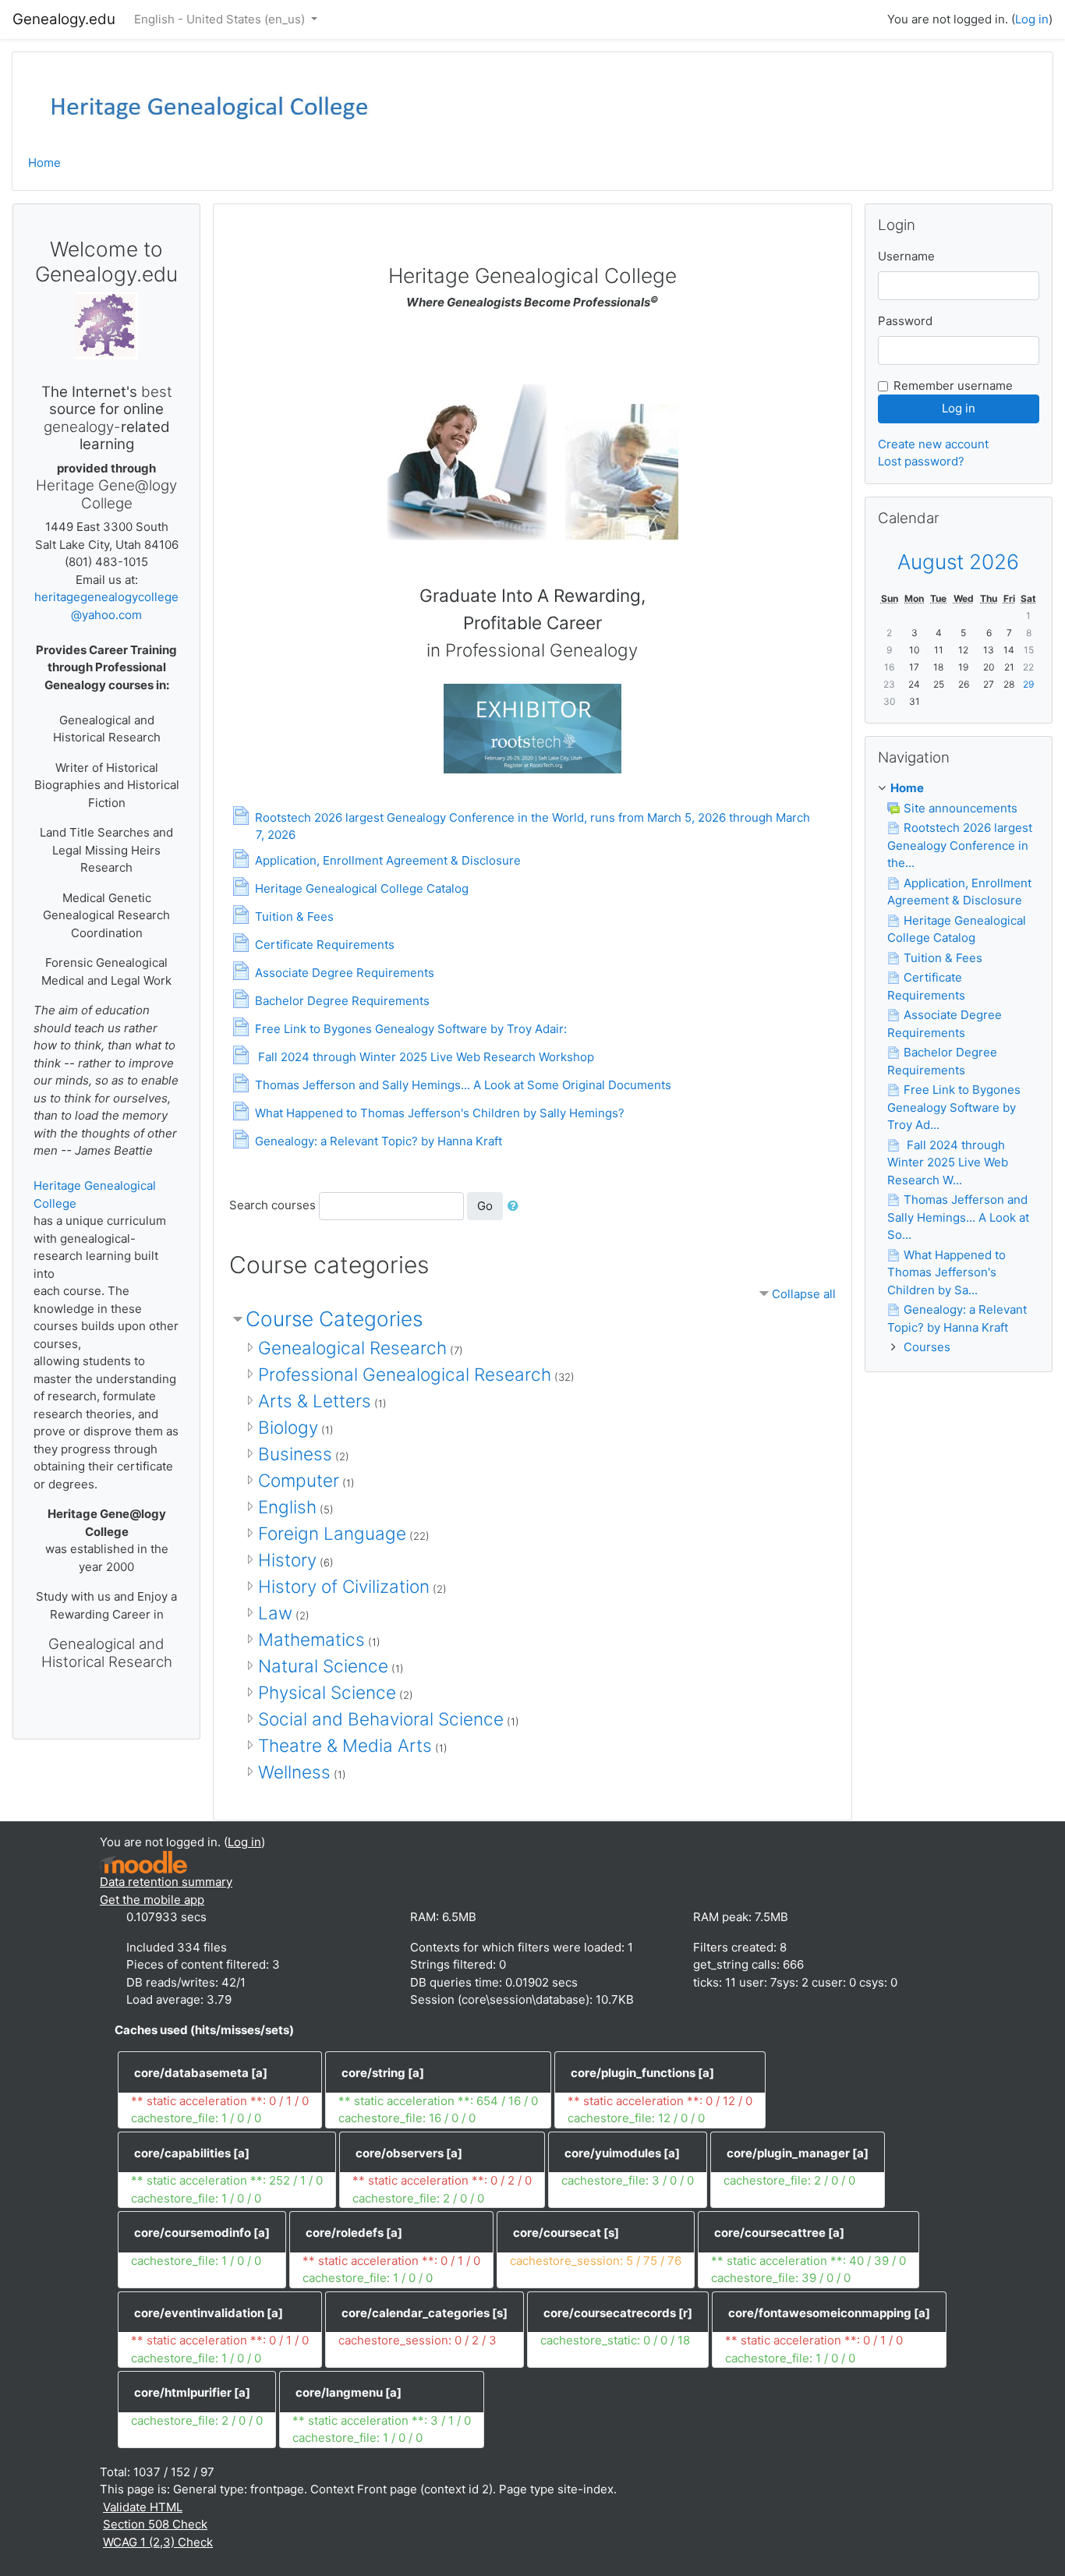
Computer (299, 1480)
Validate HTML (143, 2507)
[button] (516, 1207)
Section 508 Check (155, 2524)
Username (906, 256)
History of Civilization (344, 1586)
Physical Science (327, 1692)
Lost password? (921, 461)
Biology (288, 1427)
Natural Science (323, 1666)
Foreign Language (332, 1533)
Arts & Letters (315, 1401)
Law (275, 1613)
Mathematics (311, 1639)
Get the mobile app (152, 1900)
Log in (1032, 19)
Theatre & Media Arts (345, 1745)
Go (485, 1206)
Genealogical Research (352, 1348)
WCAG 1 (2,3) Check (158, 2542)
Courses (927, 1347)
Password (905, 321)
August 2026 (958, 562)
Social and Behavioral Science (381, 1719)
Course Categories (334, 1319)
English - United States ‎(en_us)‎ (221, 19)
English (287, 1507)
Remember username (953, 386)
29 (1028, 684)
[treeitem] (959, 789)
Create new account (933, 444)
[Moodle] (143, 1861)
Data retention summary (166, 1882)
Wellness (294, 1772)
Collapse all (804, 1294)
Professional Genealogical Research (405, 1374)
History (287, 1560)
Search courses (272, 1205)
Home (44, 163)
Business (295, 1454)
